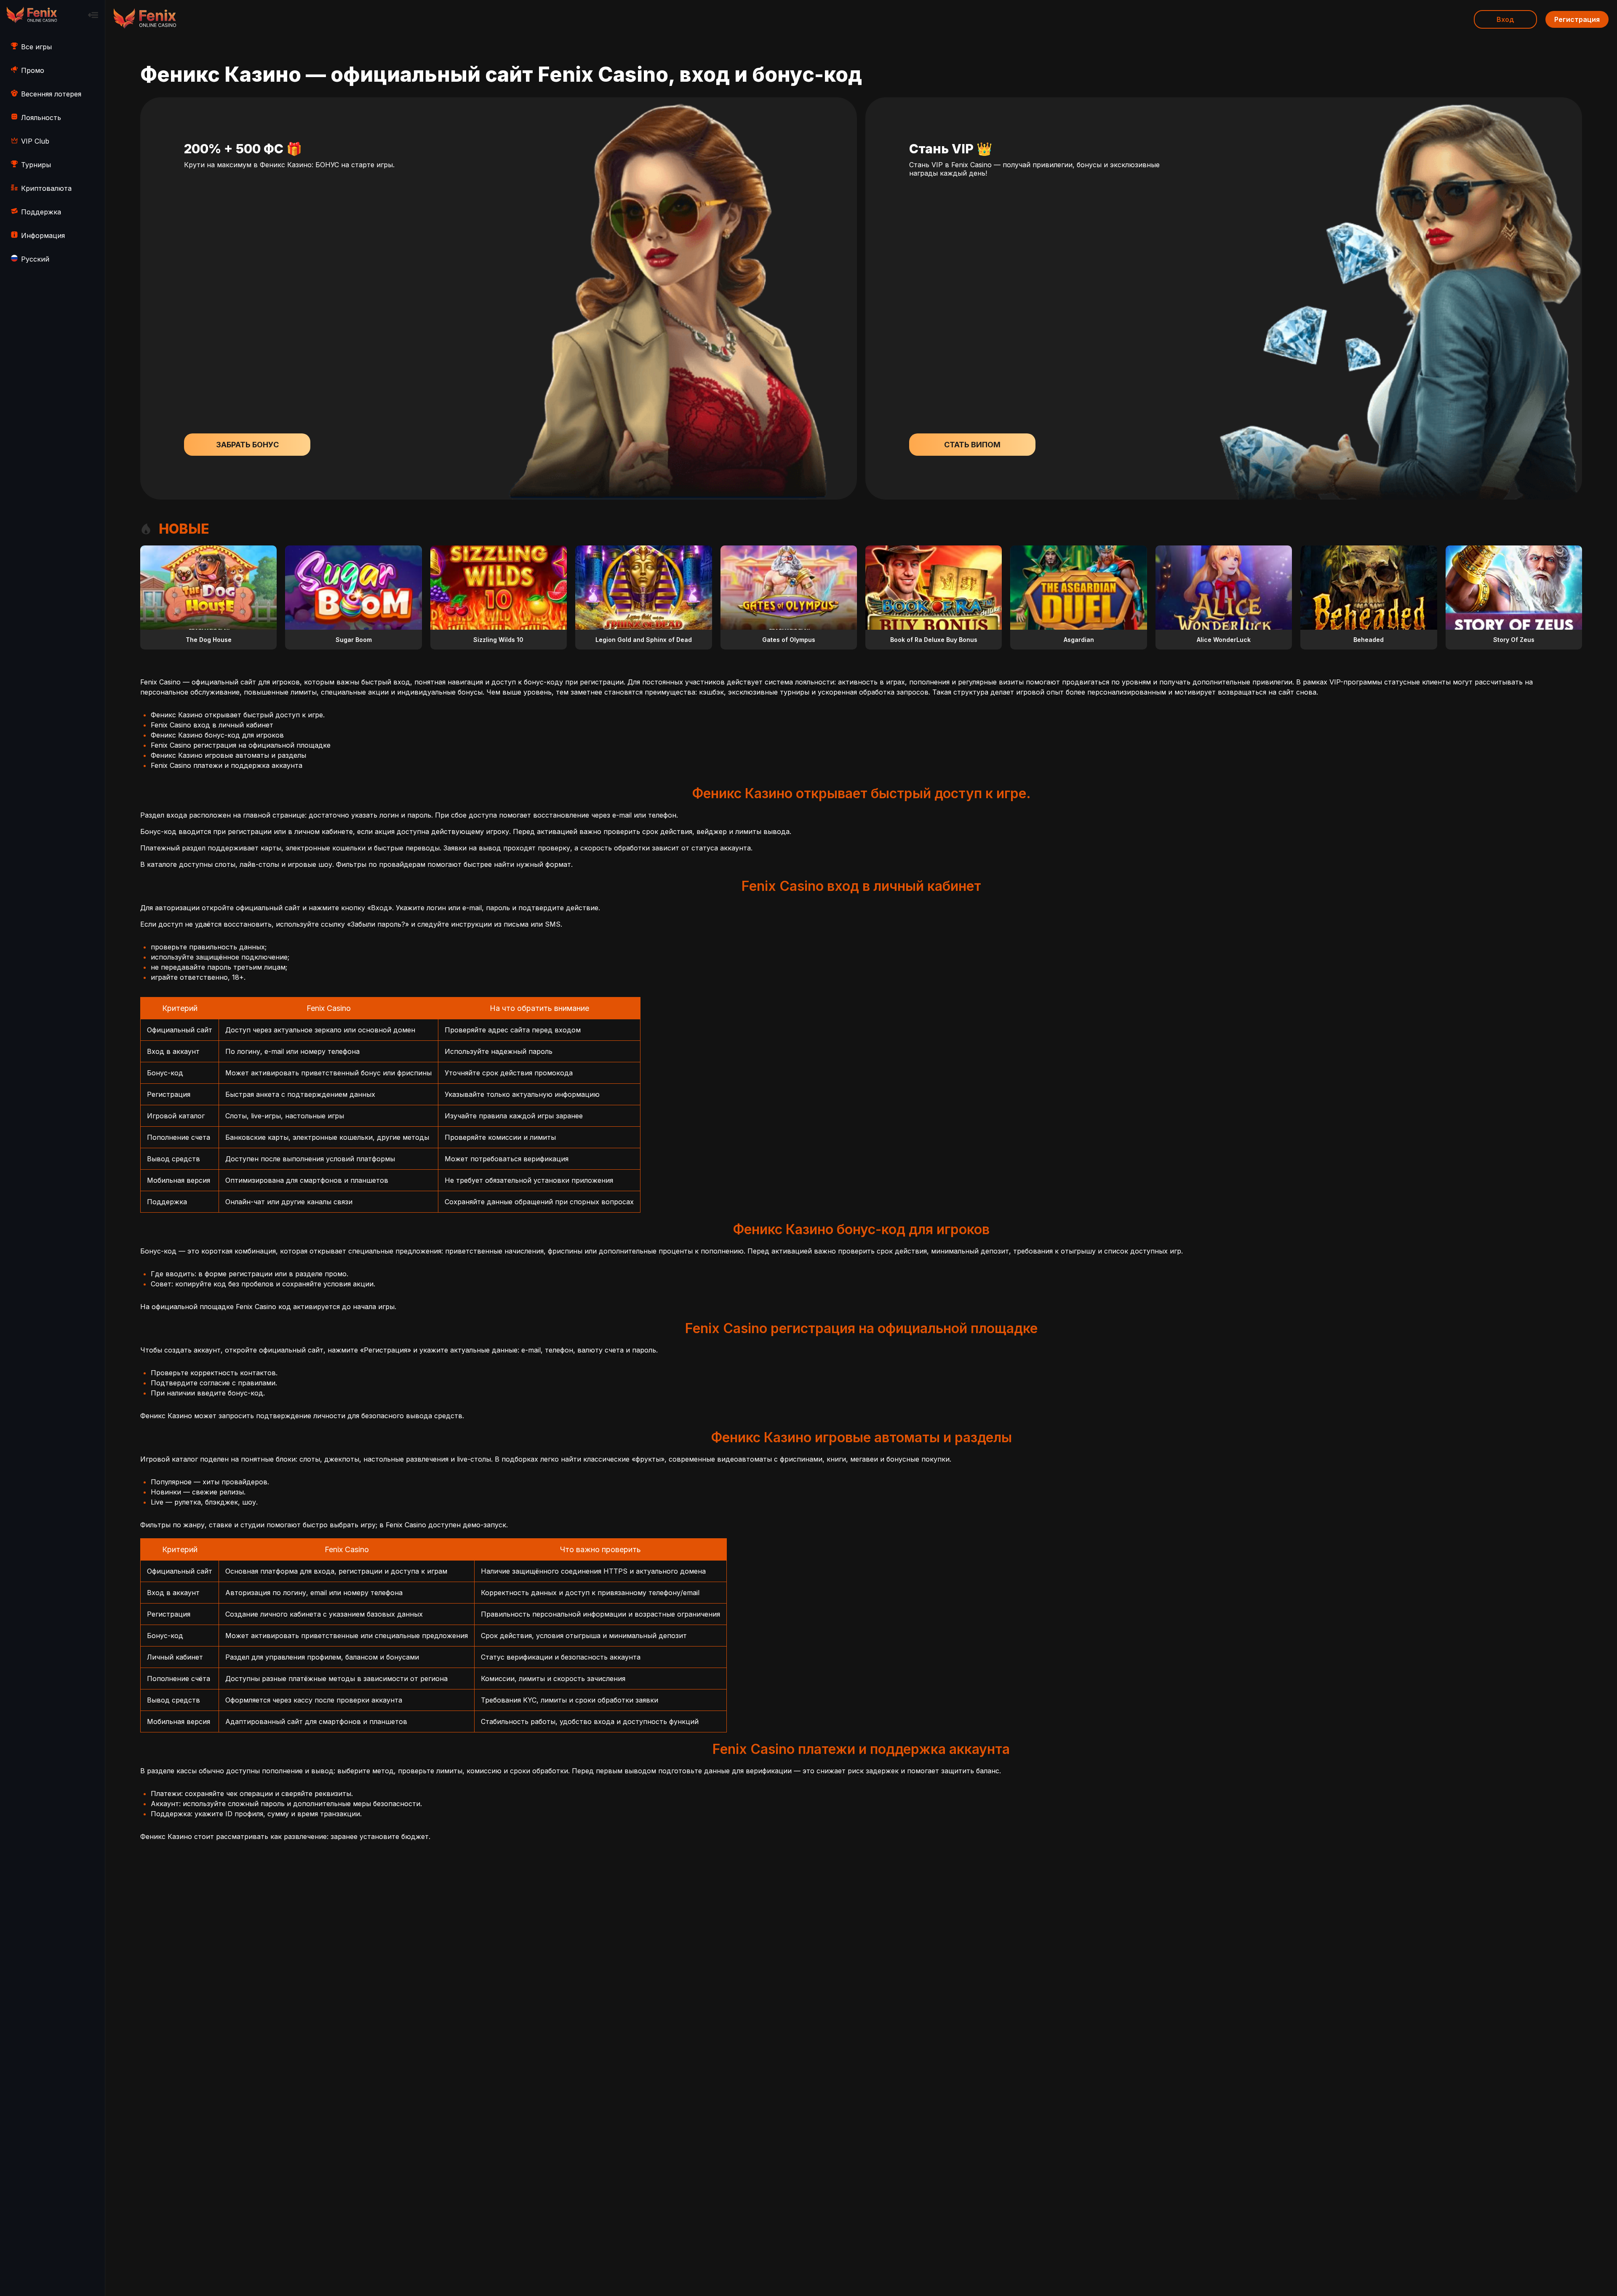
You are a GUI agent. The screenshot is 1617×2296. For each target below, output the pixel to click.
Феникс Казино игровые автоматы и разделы (228, 755)
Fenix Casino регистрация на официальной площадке (241, 745)
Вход (1505, 19)
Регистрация (1577, 19)
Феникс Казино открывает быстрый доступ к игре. (238, 715)
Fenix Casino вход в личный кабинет (212, 725)
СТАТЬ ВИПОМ (972, 445)
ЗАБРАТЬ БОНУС (247, 445)
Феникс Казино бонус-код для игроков (217, 735)
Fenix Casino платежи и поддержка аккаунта (227, 765)
